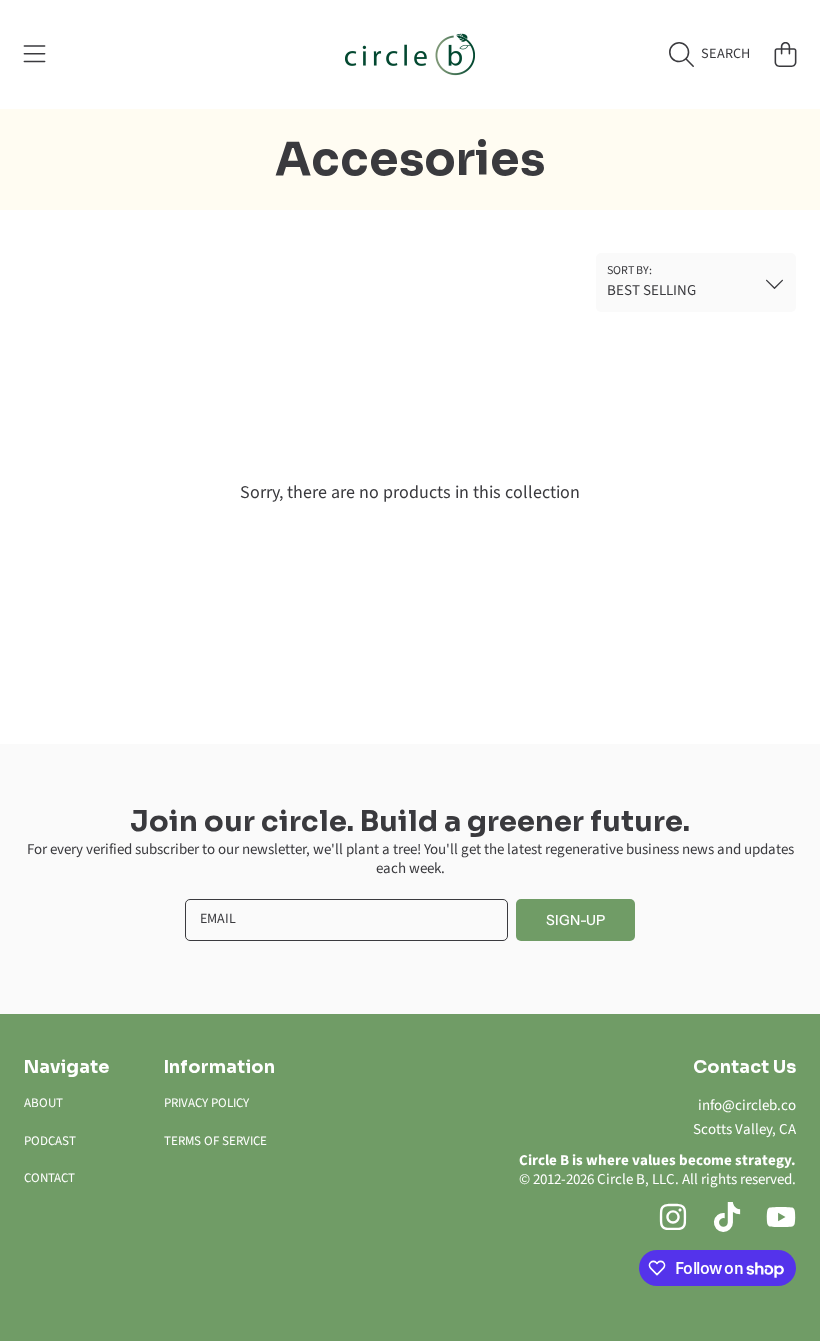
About (43, 1103)
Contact (49, 1178)
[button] (35, 54)
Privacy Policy (206, 1103)
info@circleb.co (747, 1105)
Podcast (50, 1141)
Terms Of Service (215, 1141)
